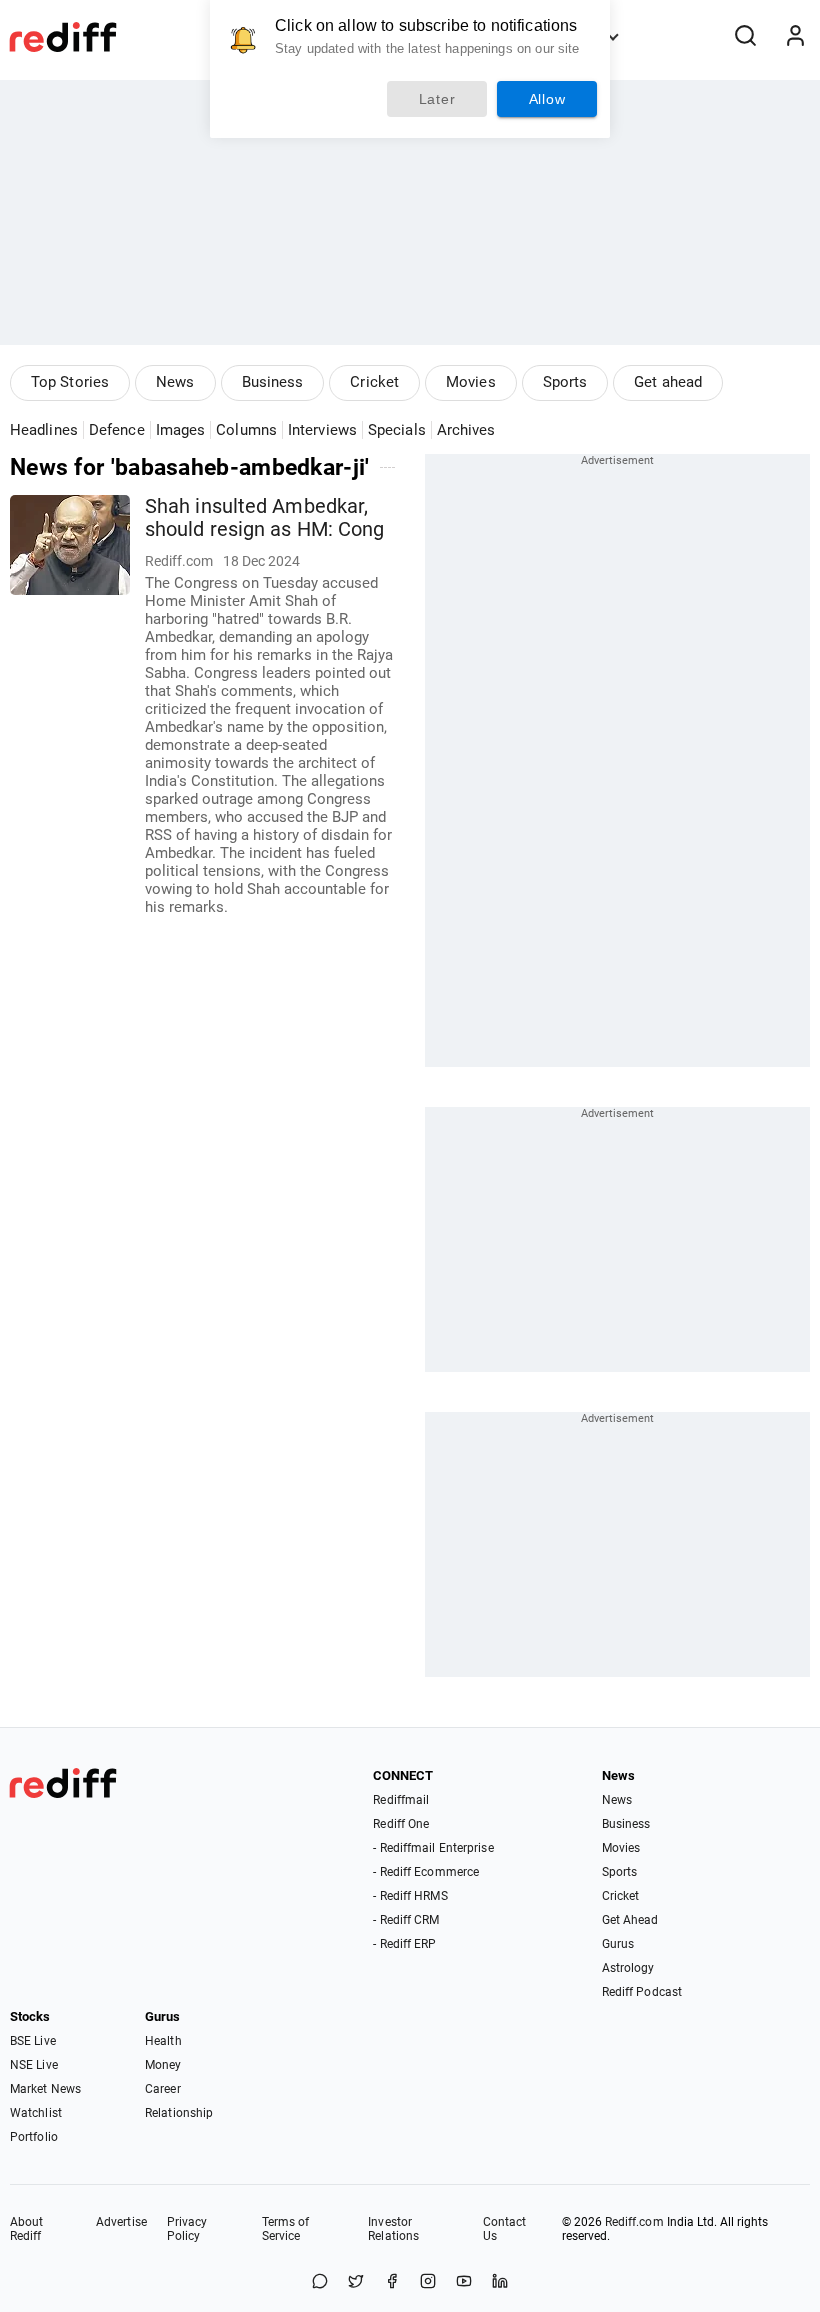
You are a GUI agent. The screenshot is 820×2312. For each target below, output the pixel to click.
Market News (45, 2089)
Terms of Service (286, 2229)
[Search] (745, 37)
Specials (397, 430)
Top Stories (70, 382)
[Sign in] (795, 37)
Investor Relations (393, 2229)
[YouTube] (464, 2282)
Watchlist (36, 2113)
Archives (466, 430)
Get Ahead (630, 1920)
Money (163, 2065)
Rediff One (401, 1824)
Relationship (179, 2113)
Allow (547, 99)
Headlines (44, 430)
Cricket (374, 382)
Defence (117, 430)
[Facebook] (392, 2282)
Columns (246, 430)
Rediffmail (401, 1800)
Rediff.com (634, 2222)
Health (163, 2041)
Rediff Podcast (642, 1992)
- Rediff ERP (404, 1944)
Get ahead (668, 382)
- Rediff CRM (406, 1920)
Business (273, 382)
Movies (471, 382)
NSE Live (34, 2065)
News (175, 382)
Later (437, 99)
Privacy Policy (187, 2229)
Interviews (322, 430)
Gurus (618, 1944)
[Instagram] (428, 2282)
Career (163, 2089)
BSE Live (33, 2041)
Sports (565, 382)
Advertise (121, 2222)
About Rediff (27, 2229)
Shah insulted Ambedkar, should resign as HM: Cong (265, 518)
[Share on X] (356, 2282)
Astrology (628, 1968)
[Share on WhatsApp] (320, 2282)
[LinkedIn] (500, 2282)
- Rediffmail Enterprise (433, 1848)
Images (181, 430)
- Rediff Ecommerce (426, 1872)
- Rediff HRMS (410, 1896)
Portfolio (34, 2137)
